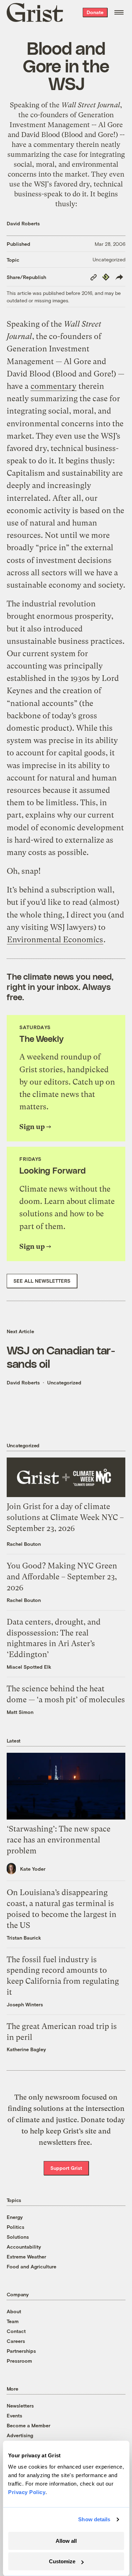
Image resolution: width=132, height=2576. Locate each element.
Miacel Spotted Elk (29, 1667)
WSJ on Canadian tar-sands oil (61, 1357)
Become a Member (29, 2425)
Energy (15, 2217)
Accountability (24, 2247)
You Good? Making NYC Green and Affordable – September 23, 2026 (62, 1577)
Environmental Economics (55, 940)
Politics (15, 2227)
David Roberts (23, 223)
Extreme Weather (26, 2257)
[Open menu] (119, 12)
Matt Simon (20, 1712)
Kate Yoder (33, 1869)
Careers (16, 2341)
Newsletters (20, 2406)
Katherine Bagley (26, 2049)
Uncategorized (109, 259)
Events (14, 2415)
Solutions (18, 2237)
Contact (16, 2331)
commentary (54, 145)
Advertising (20, 2435)
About (14, 2311)
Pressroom (19, 2361)
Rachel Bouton (24, 1544)
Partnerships (21, 2351)
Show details (94, 2519)
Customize (62, 2561)
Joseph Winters (25, 2004)
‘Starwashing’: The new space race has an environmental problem (59, 1840)
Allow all (66, 2541)
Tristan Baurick (24, 1938)
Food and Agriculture (32, 2266)
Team (13, 2321)
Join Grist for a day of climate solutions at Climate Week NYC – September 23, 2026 (65, 1517)
